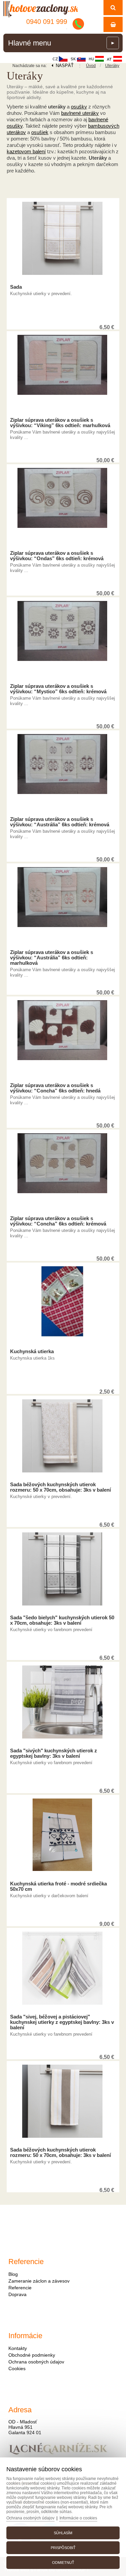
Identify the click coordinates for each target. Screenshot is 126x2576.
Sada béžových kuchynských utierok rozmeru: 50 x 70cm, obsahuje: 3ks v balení (60, 1487)
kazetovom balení (26, 151)
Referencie (20, 2288)
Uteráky (112, 66)
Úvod (91, 66)
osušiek (40, 132)
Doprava (17, 2294)
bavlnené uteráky (80, 113)
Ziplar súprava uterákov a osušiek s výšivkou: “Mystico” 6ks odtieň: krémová (58, 689)
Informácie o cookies (78, 2518)
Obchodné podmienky (32, 2355)
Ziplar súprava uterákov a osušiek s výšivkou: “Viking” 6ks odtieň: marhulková (60, 423)
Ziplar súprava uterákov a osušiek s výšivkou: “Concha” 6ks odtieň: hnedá (55, 1088)
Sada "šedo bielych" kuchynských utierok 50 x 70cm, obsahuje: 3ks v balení (62, 1620)
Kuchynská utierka (32, 1351)
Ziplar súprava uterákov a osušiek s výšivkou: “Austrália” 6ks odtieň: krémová (60, 822)
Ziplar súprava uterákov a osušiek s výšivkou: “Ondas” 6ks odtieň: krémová (57, 556)
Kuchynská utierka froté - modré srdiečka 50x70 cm (58, 1886)
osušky (79, 107)
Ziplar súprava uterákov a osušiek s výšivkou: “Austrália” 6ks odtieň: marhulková (52, 958)
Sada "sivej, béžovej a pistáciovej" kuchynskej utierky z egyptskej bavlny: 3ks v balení (62, 2022)
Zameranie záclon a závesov (39, 2281)
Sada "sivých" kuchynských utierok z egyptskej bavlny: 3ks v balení (54, 1753)
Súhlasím (63, 2533)
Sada (16, 287)
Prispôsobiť (63, 2548)
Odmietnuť (63, 2563)
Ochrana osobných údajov (36, 2362)
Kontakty (18, 2348)
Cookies (17, 2368)
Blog (13, 2274)
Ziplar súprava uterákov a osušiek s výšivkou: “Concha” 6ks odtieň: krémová (58, 1221)
